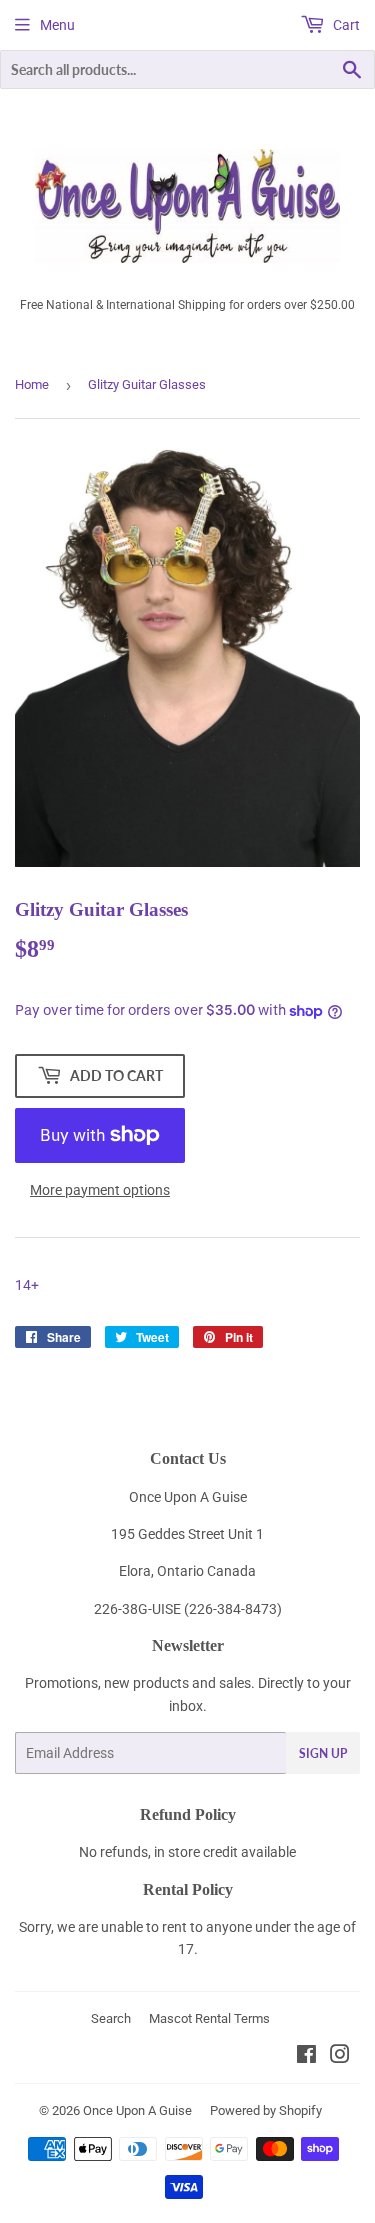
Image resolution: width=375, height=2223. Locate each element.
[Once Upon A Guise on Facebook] (306, 2057)
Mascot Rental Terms (209, 2018)
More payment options (100, 1190)
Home (32, 384)
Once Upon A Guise (137, 2110)
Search (111, 2018)
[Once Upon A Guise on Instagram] (340, 2057)
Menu (57, 25)
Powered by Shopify (266, 2110)
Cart (345, 25)
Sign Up (323, 1753)
